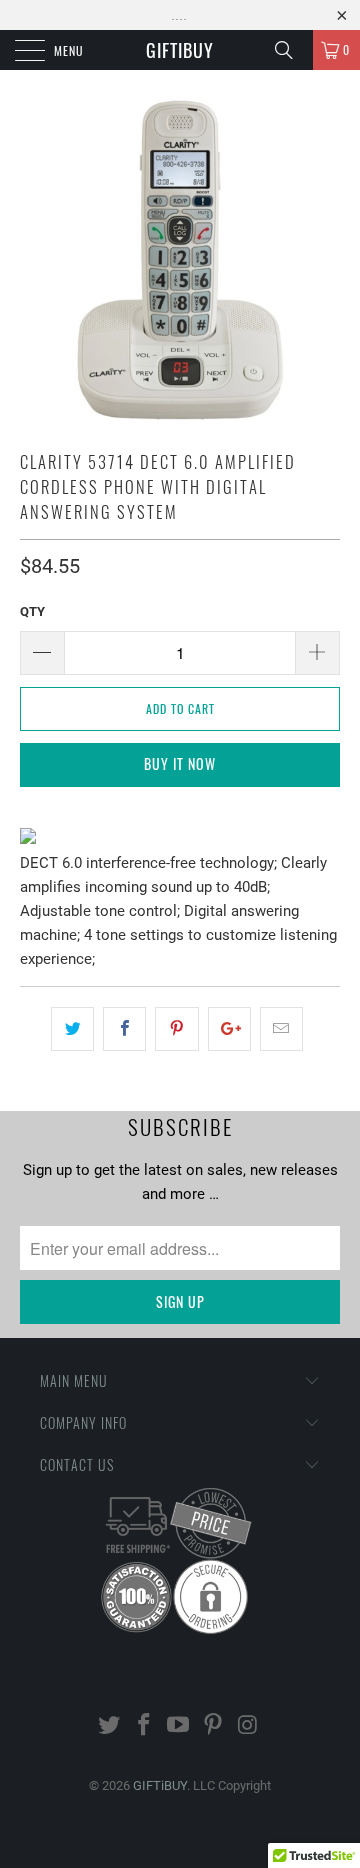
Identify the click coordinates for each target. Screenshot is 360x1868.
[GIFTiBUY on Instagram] (249, 1726)
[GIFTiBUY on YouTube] (179, 1726)
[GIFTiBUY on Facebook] (144, 1726)
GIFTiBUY (180, 50)
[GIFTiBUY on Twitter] (110, 1726)
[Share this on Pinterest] (176, 1029)
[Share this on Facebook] (124, 1029)
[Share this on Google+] (229, 1029)
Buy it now (180, 763)
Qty (32, 611)
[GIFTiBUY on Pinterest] (214, 1726)
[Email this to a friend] (281, 1029)
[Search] (291, 50)
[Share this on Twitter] (72, 1029)
